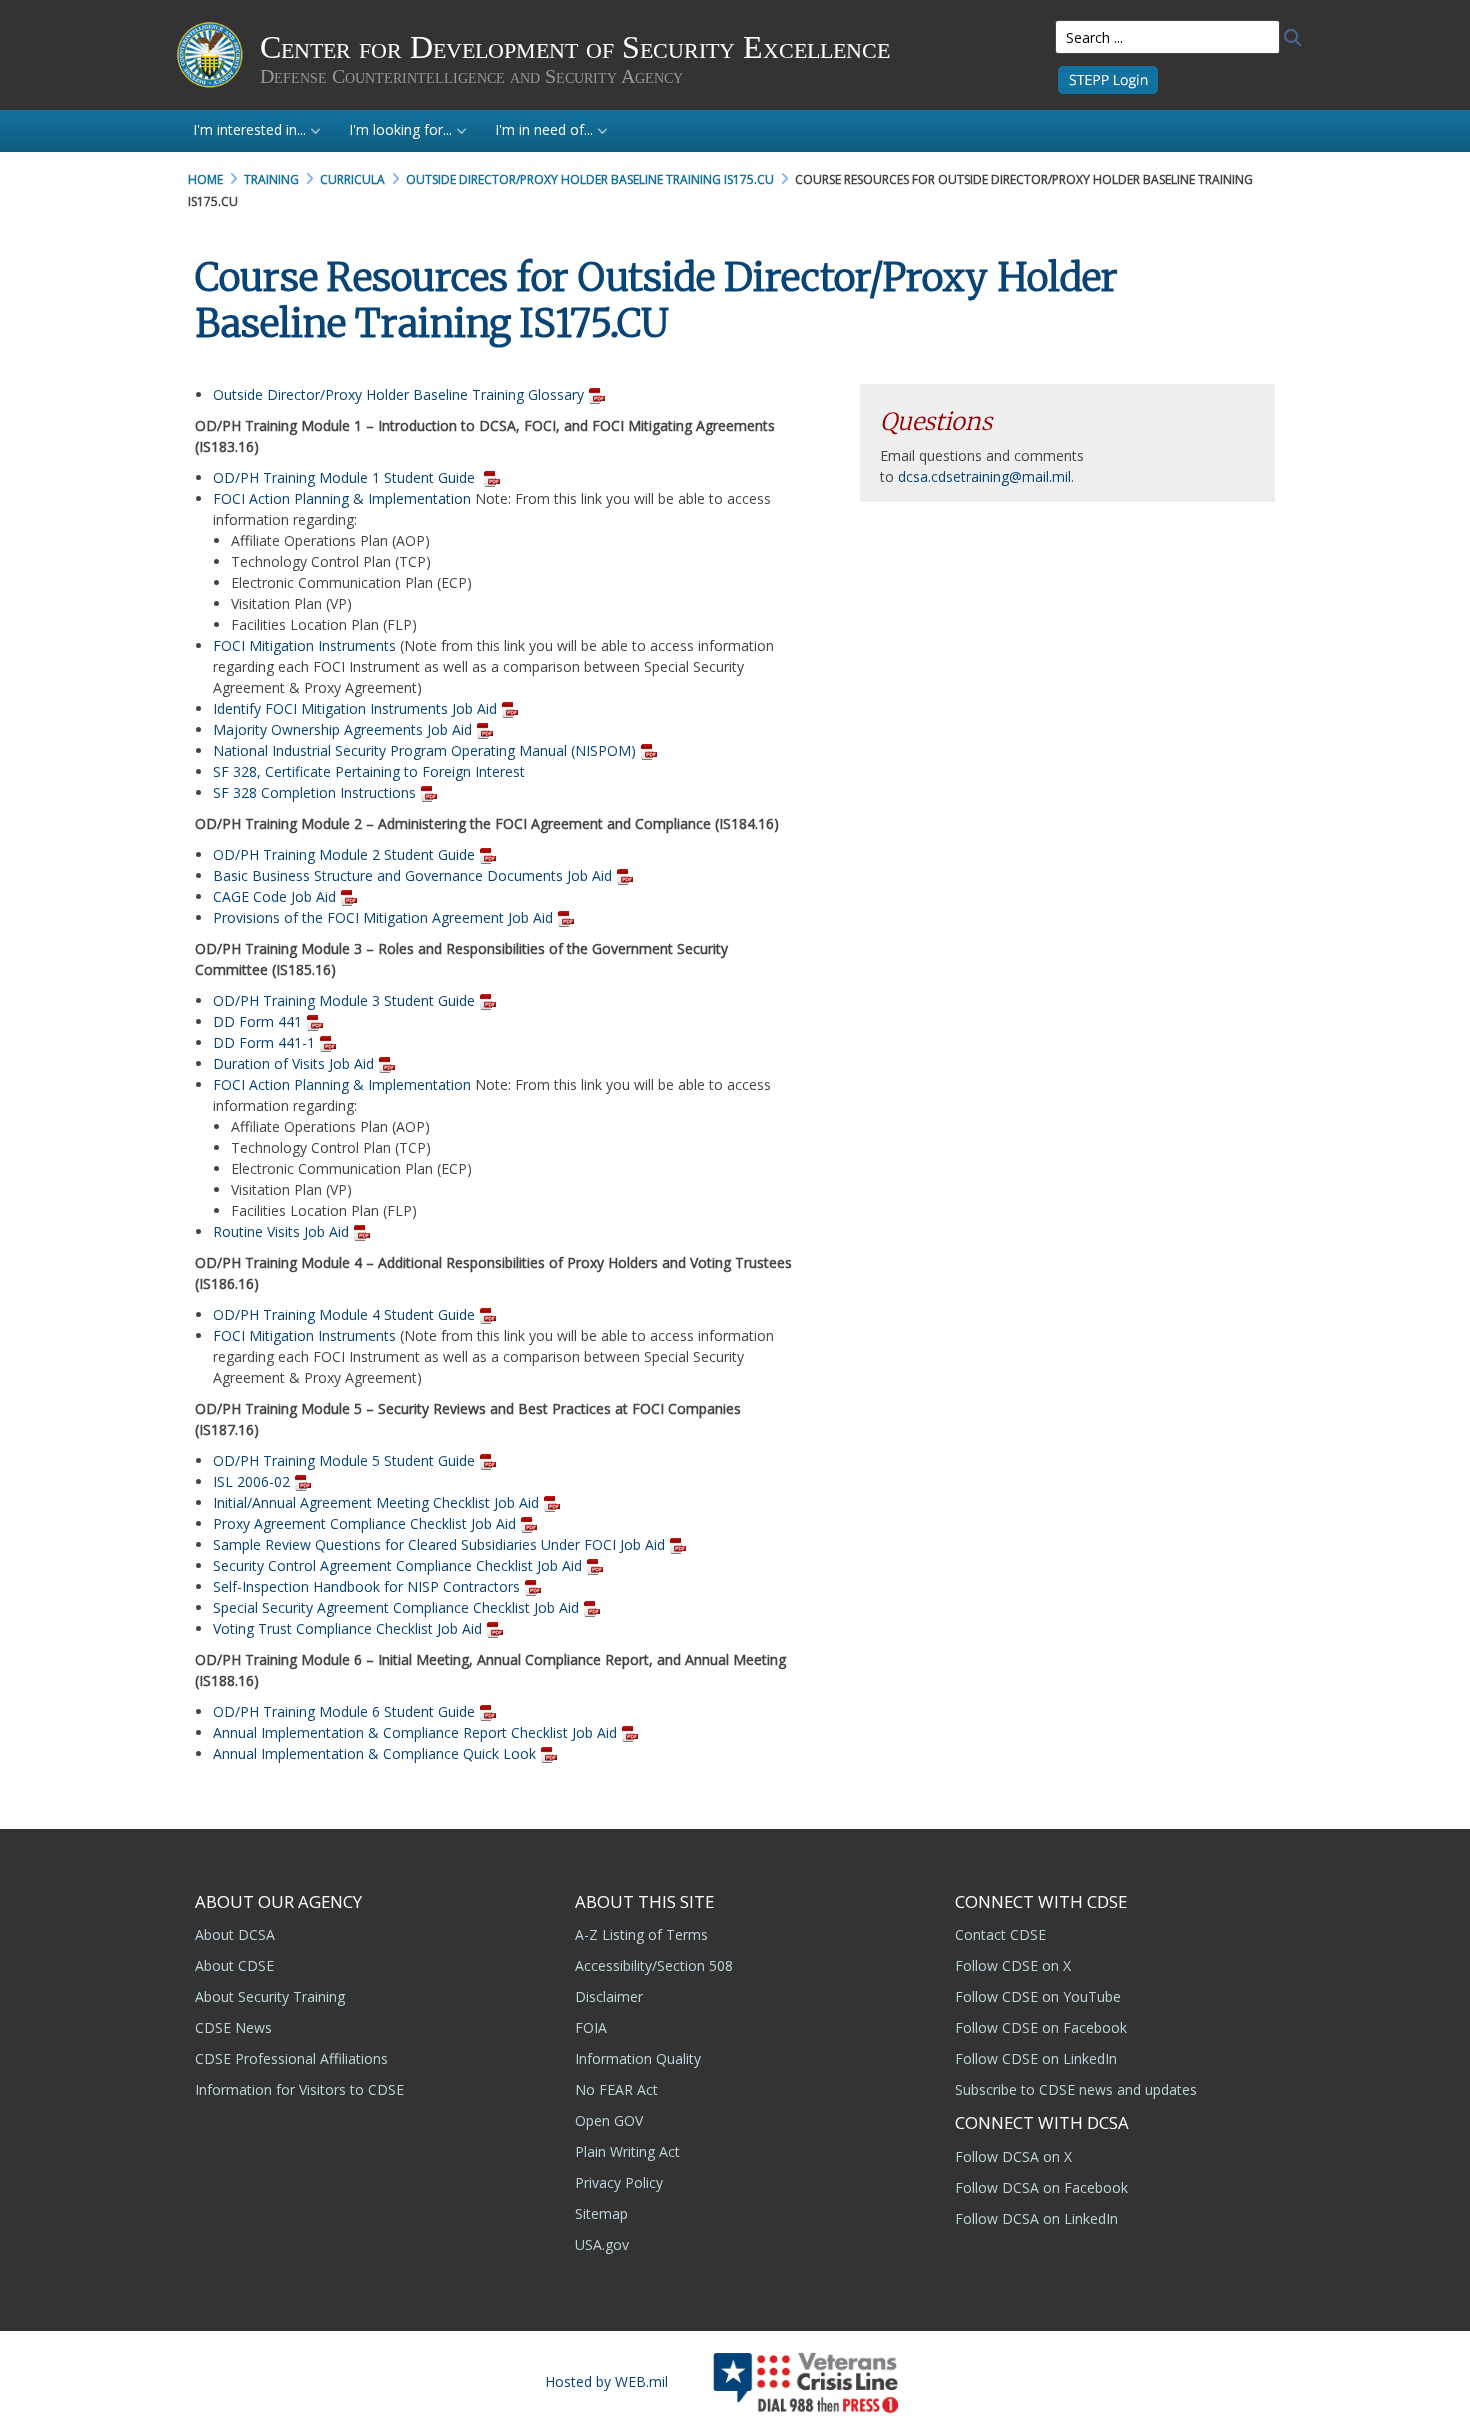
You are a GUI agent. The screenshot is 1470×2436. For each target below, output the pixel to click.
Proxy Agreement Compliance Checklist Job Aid (364, 1523)
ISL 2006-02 (251, 1481)
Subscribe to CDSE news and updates (1076, 2089)
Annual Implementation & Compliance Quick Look (374, 1753)
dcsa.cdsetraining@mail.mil (984, 476)
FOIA (591, 2027)
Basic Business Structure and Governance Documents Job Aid (412, 875)
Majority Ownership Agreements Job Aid (342, 729)
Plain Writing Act (627, 2151)
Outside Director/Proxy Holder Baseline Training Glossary (398, 394)
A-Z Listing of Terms (641, 1934)
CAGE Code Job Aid (274, 896)
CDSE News (233, 2027)
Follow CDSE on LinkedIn (1036, 2058)
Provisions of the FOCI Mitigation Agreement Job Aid (383, 917)
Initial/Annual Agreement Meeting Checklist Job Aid (376, 1502)
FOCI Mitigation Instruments (304, 645)
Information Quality (638, 2058)
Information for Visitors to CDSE (299, 2089)
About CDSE (234, 1965)
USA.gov (602, 2244)
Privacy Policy (619, 2182)
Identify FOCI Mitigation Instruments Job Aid (355, 708)
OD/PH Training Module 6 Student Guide (346, 1711)
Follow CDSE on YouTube (1038, 1996)
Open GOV (609, 2120)
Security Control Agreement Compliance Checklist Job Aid (397, 1565)
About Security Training (270, 1996)
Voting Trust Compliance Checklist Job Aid (347, 1628)
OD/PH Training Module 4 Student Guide (346, 1314)
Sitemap (601, 2213)
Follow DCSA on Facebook (1041, 2187)
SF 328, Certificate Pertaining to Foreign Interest (369, 771)
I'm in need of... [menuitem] (544, 129)
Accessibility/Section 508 (654, 1965)
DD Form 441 (257, 1021)
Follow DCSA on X (1013, 2156)
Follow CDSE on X (1013, 1965)
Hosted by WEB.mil (606, 2381)
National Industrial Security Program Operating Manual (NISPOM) (424, 750)
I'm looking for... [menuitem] (400, 129)
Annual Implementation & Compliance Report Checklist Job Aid (415, 1732)
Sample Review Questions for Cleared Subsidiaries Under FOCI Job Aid (439, 1544)
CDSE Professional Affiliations (291, 2058)
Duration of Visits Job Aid (293, 1063)
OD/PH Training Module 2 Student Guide (344, 854)
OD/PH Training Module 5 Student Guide (344, 1460)
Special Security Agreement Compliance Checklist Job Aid (396, 1607)
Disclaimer (609, 1996)
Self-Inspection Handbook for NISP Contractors (366, 1586)
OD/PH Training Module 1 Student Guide (346, 477)
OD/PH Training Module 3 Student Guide (344, 1000)
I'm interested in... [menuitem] (249, 129)
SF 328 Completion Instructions (314, 792)
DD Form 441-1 (264, 1042)
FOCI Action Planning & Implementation (342, 498)
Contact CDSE (1000, 1934)
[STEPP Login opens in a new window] (1108, 78)
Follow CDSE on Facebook (1041, 2027)
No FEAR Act (616, 2089)
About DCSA (235, 1934)
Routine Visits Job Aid (281, 1231)
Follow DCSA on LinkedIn (1036, 2218)
